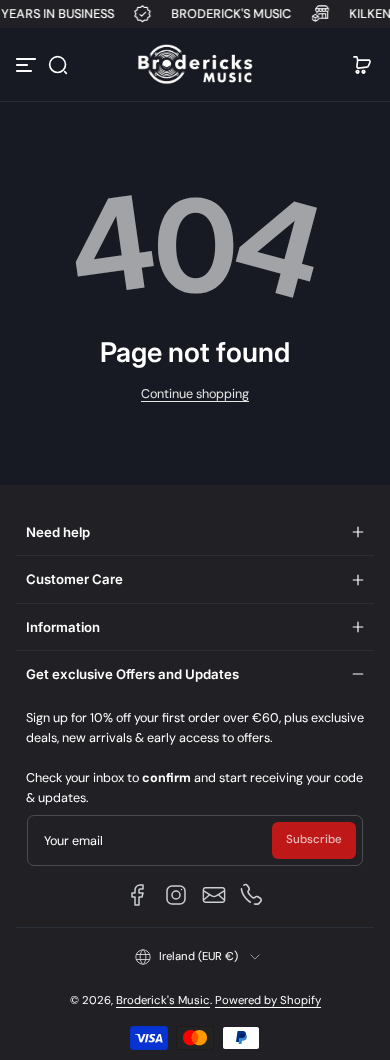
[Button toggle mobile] (28, 65)
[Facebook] (138, 895)
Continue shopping (195, 394)
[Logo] (195, 64)
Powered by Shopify (268, 1000)
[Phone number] (252, 895)
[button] (58, 65)
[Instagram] (176, 895)
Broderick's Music (163, 1000)
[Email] (214, 895)
